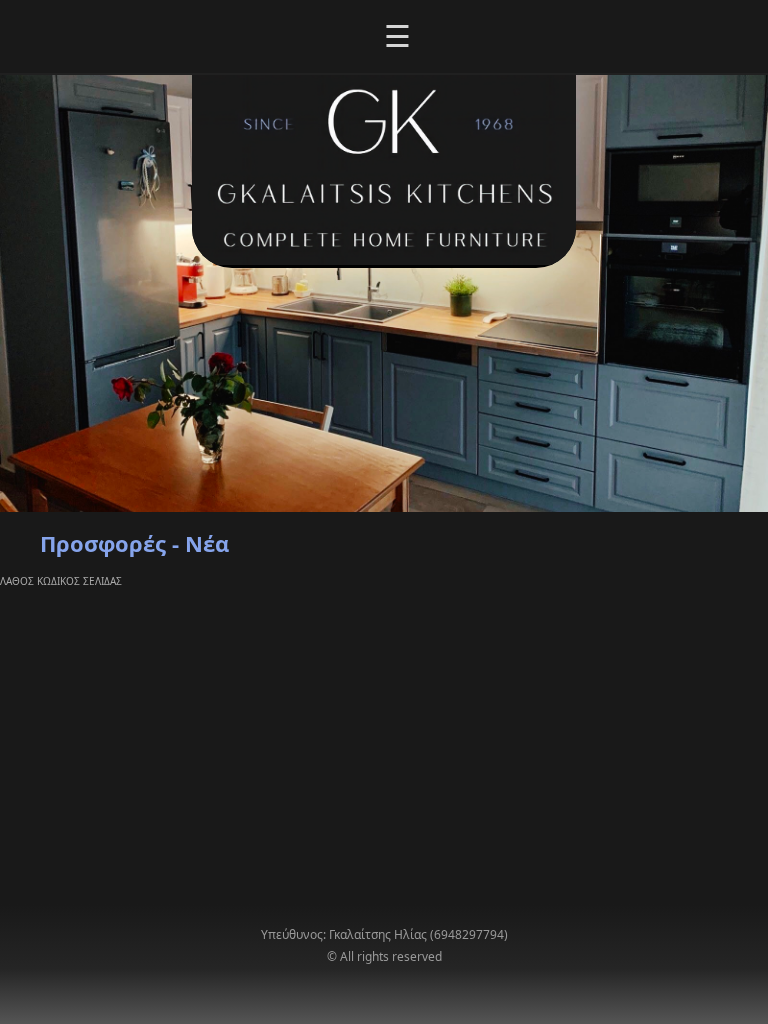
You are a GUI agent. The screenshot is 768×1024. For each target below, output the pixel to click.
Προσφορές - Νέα (134, 543)
